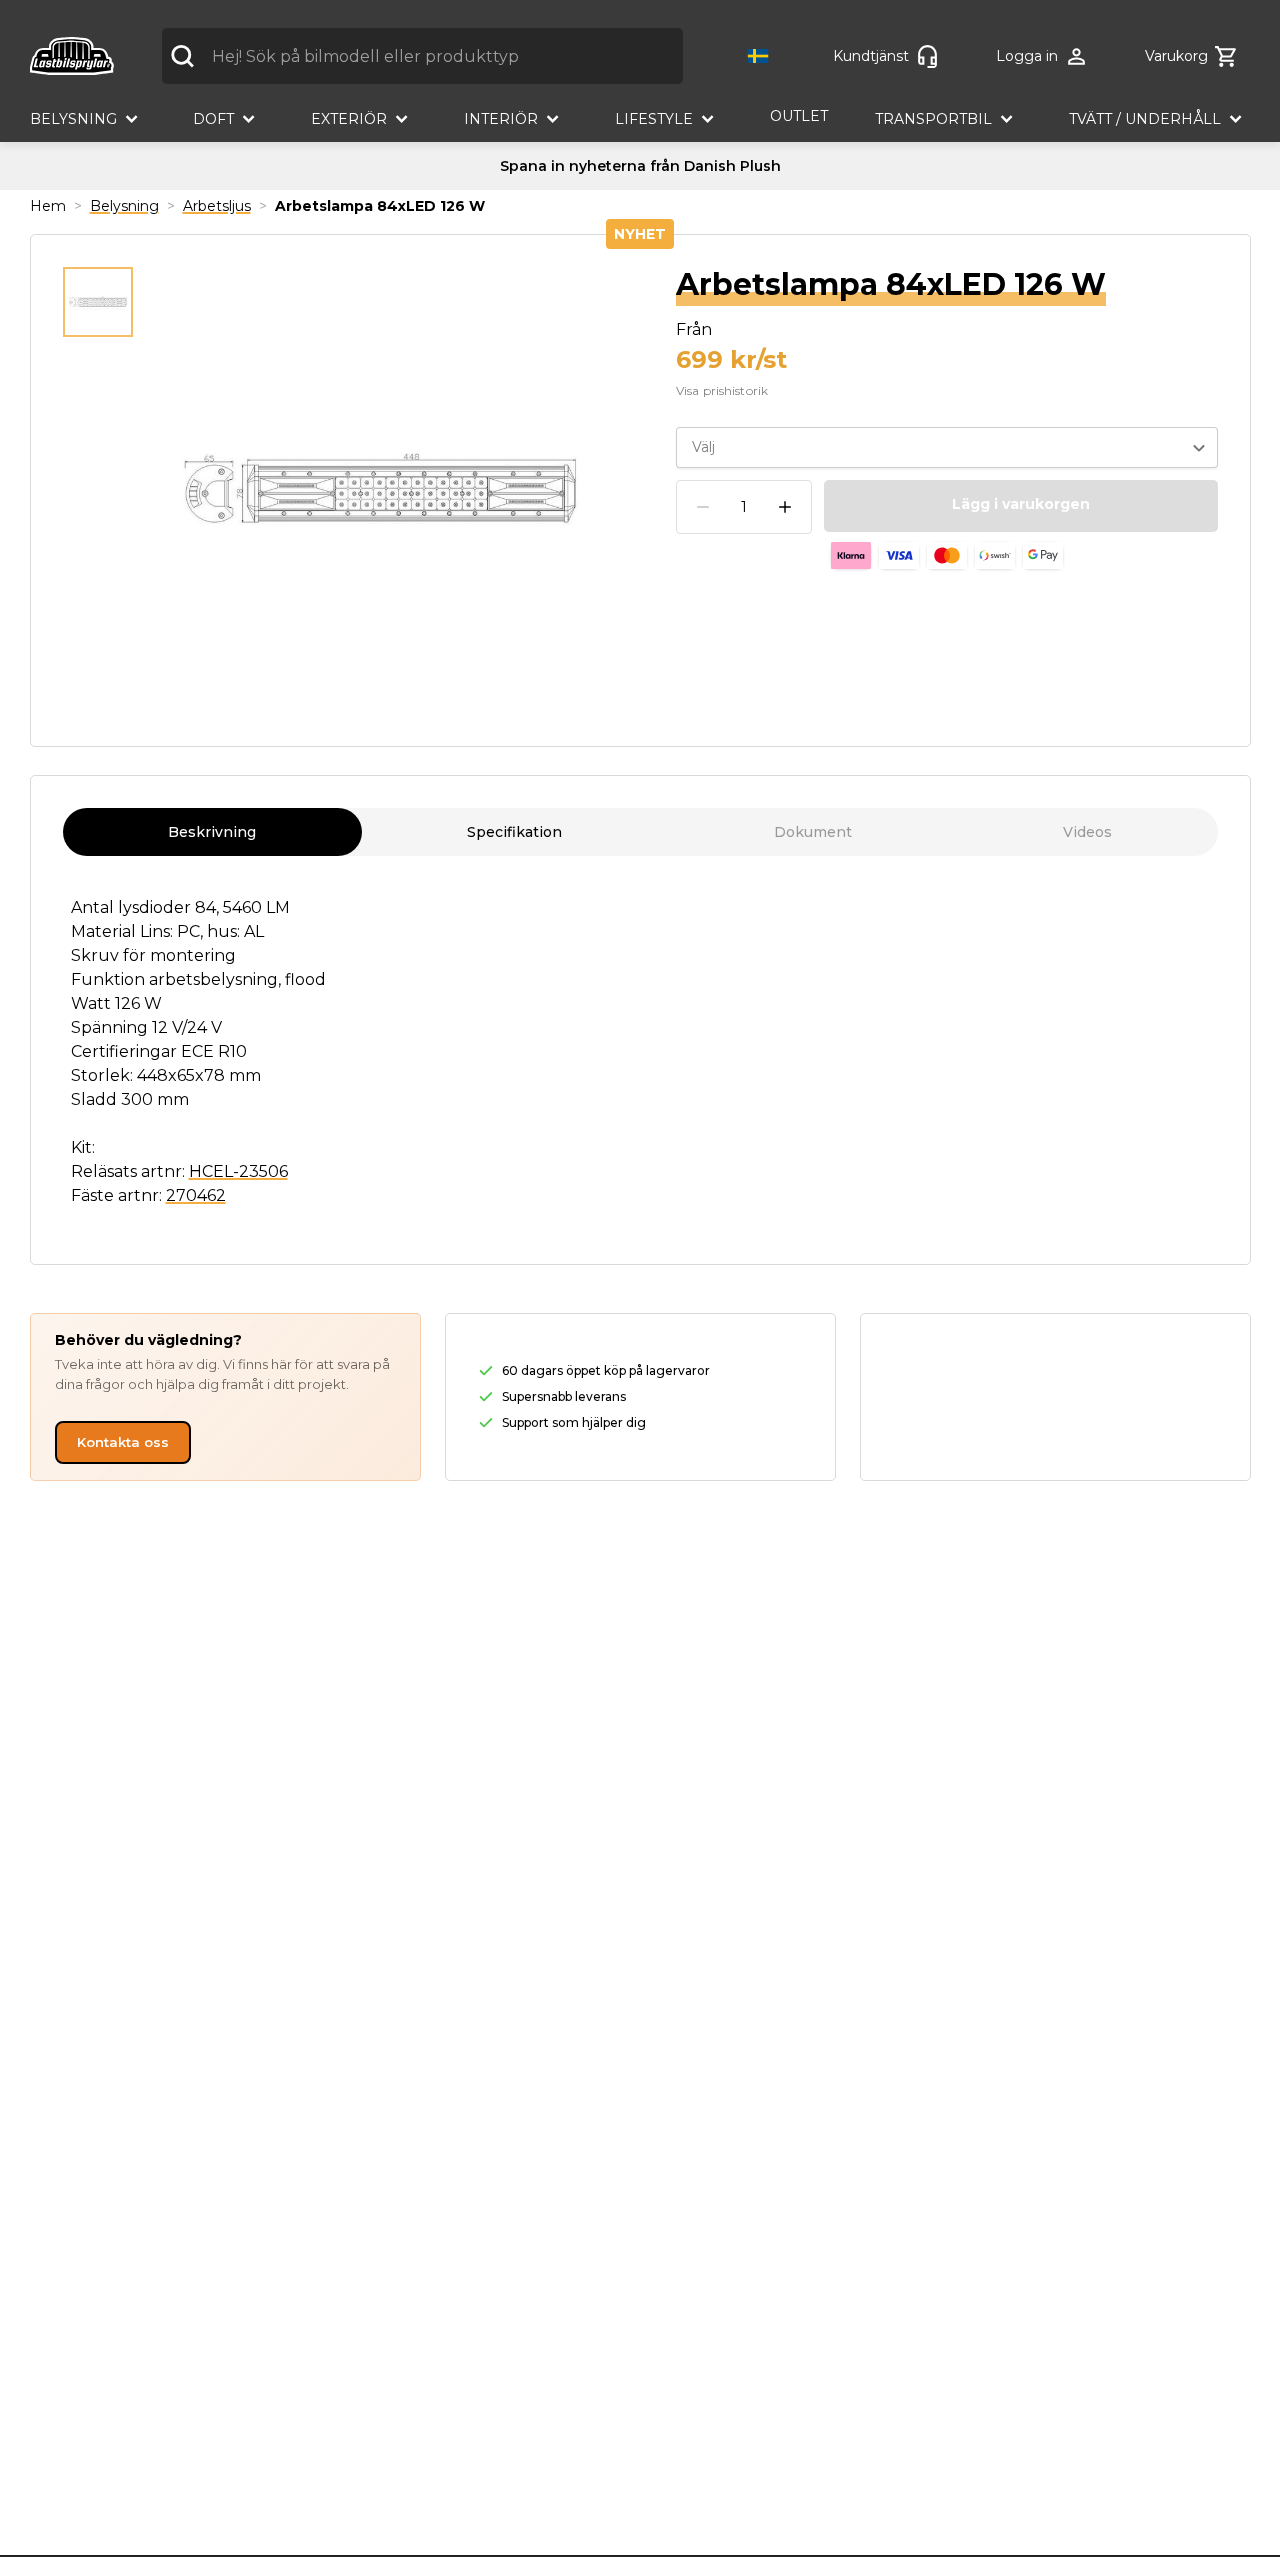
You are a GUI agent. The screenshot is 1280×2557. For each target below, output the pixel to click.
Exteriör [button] (349, 119)
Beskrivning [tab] (212, 832)
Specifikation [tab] (514, 832)
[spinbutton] (744, 507)
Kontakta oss (123, 1442)
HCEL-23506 (238, 1171)
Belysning (124, 206)
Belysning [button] (73, 119)
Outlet (799, 116)
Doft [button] (213, 119)
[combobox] (422, 56)
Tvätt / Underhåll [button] (1145, 119)
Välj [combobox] (703, 447)
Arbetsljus (217, 206)
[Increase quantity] (785, 507)
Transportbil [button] (933, 119)
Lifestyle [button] (654, 119)
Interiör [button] (501, 119)
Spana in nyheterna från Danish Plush (640, 166)
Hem (48, 206)
